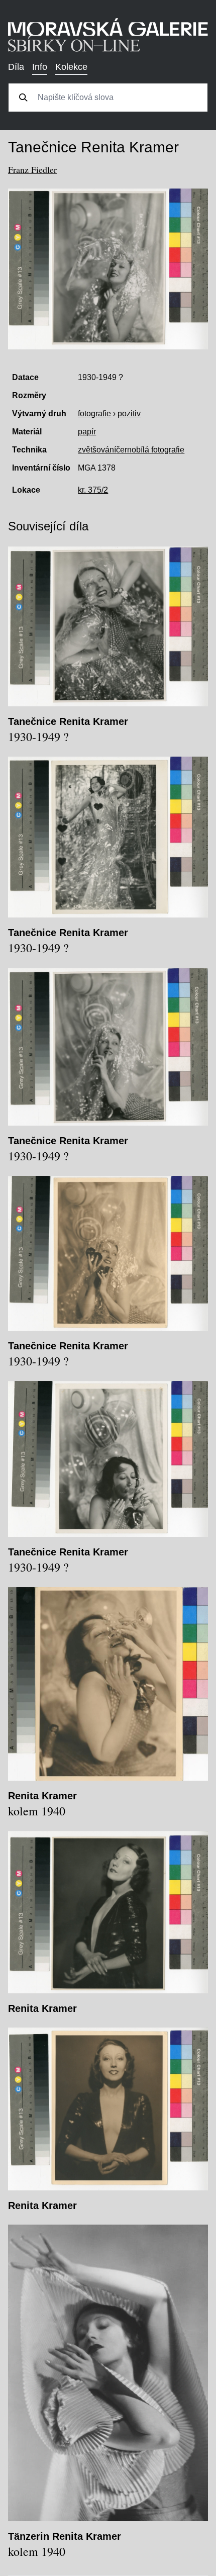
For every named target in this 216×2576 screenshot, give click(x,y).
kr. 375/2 (93, 490)
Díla (16, 67)
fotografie (94, 413)
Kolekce (71, 67)
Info (40, 67)
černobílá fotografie (150, 450)
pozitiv (129, 413)
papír (87, 432)
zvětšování (97, 450)
